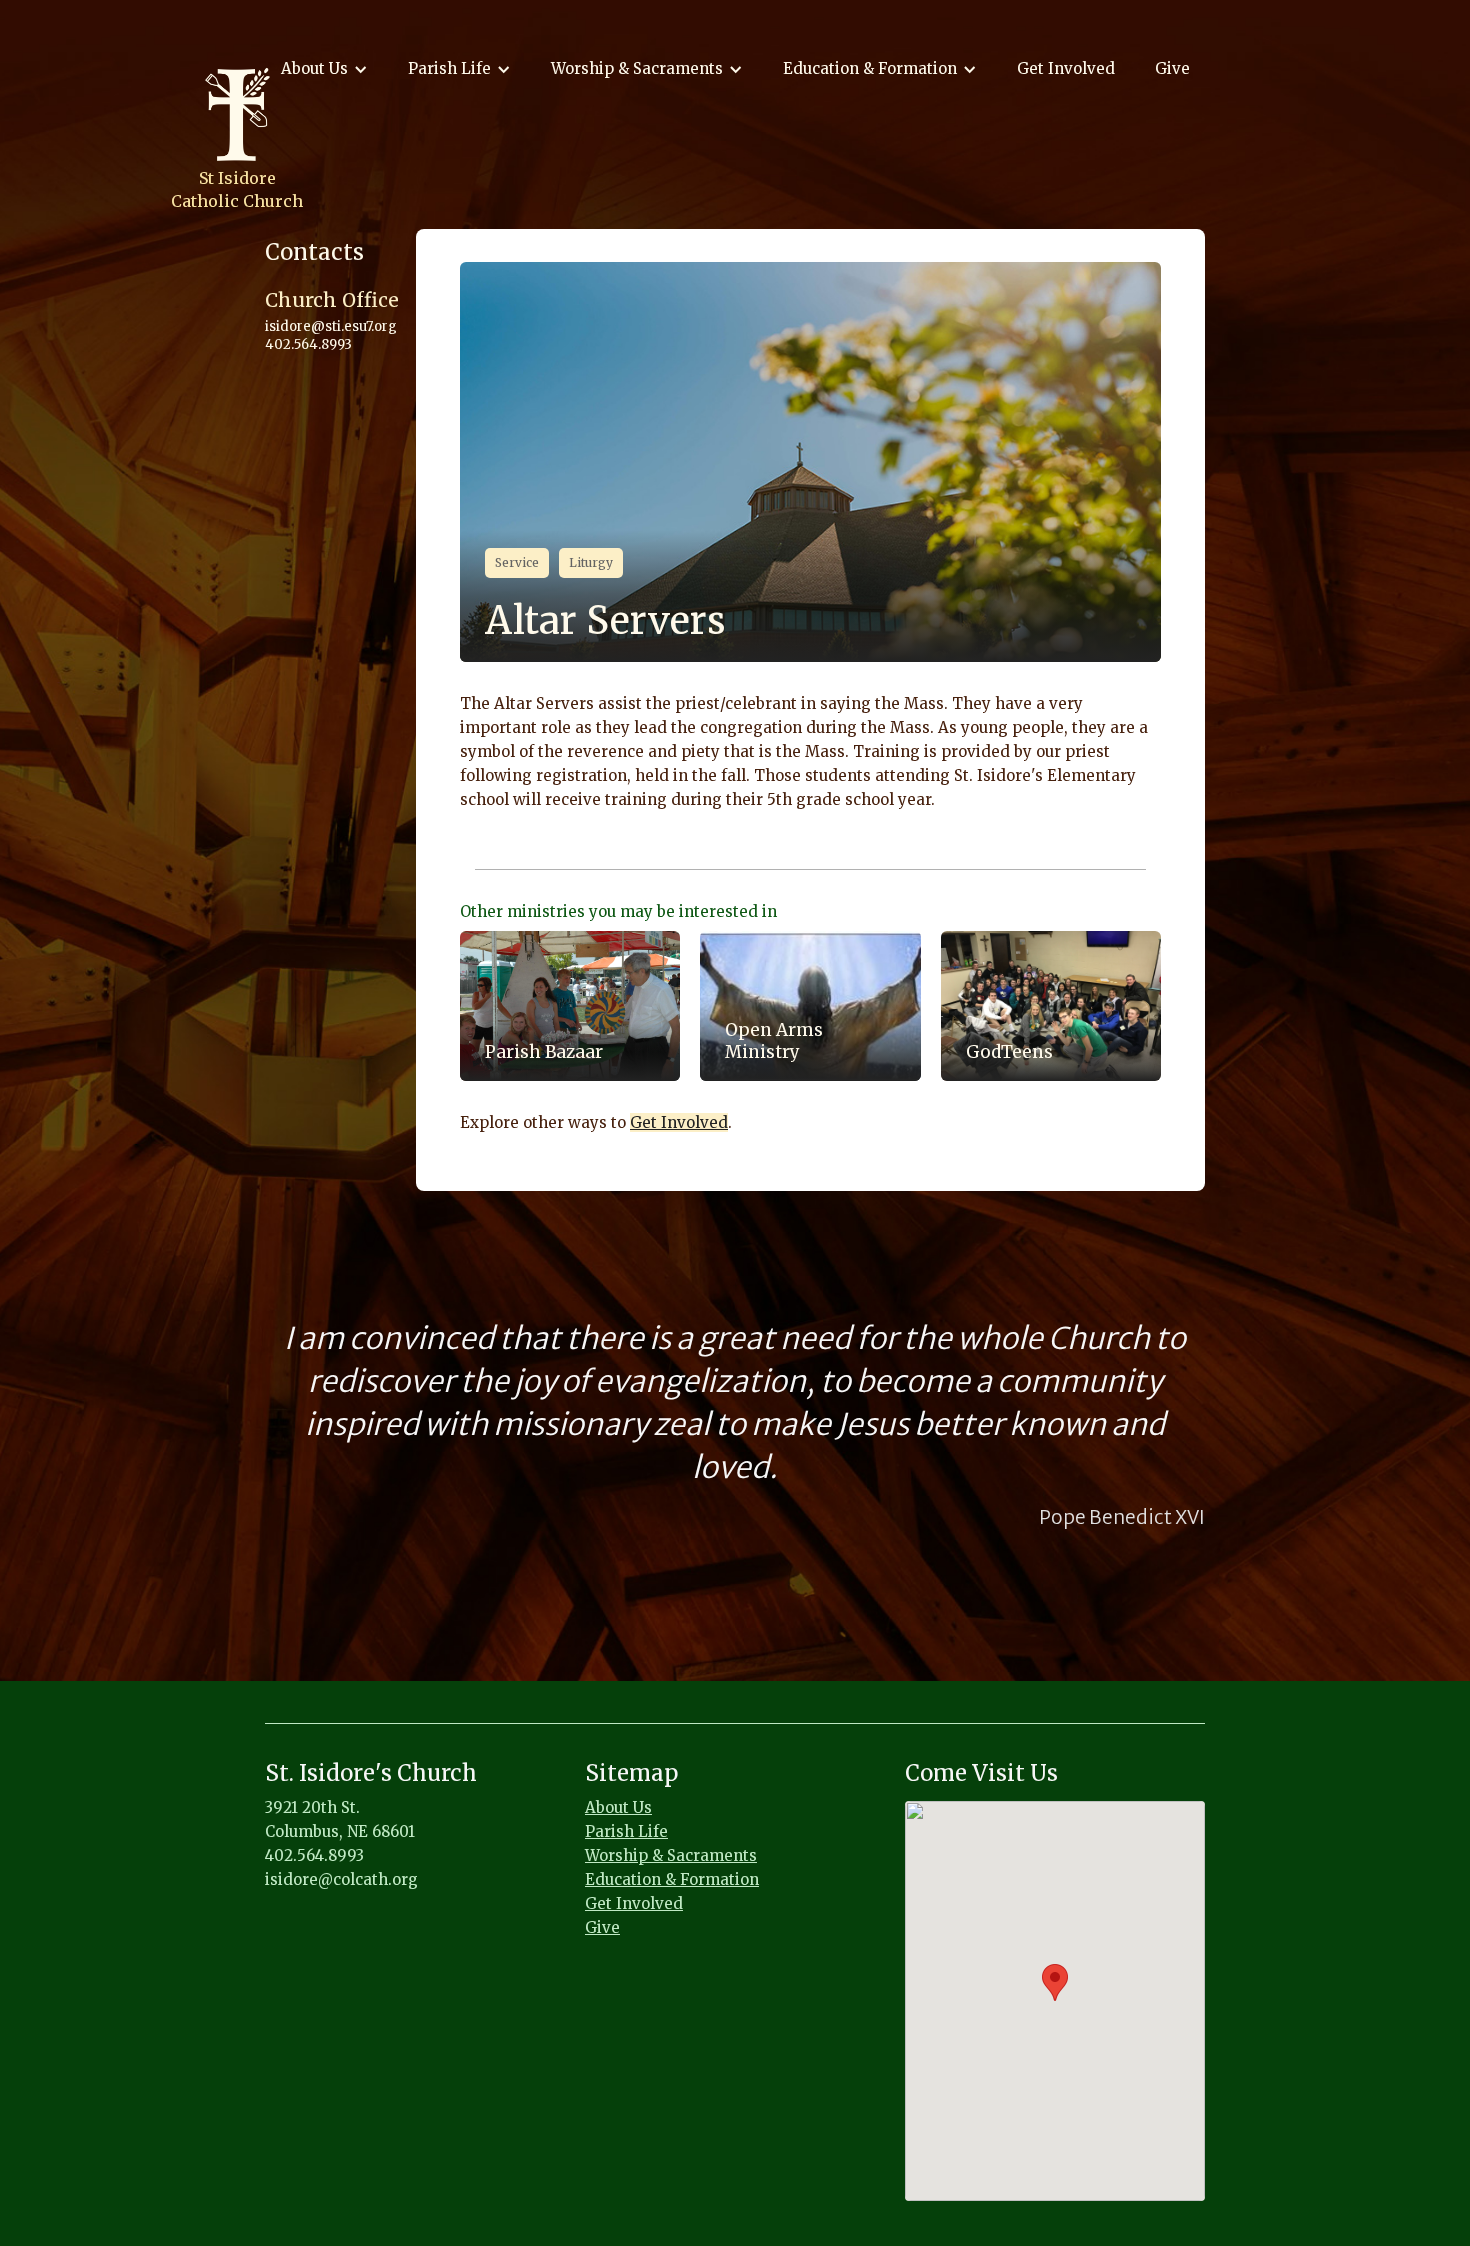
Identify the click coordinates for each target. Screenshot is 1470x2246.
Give (1172, 68)
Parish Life (626, 1831)
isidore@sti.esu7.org (331, 326)
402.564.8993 (308, 344)
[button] (324, 69)
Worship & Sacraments (671, 1855)
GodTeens (1009, 1052)
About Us (618, 1807)
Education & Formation (672, 1879)
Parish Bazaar (544, 1052)
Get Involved (1066, 68)
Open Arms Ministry (774, 1041)
